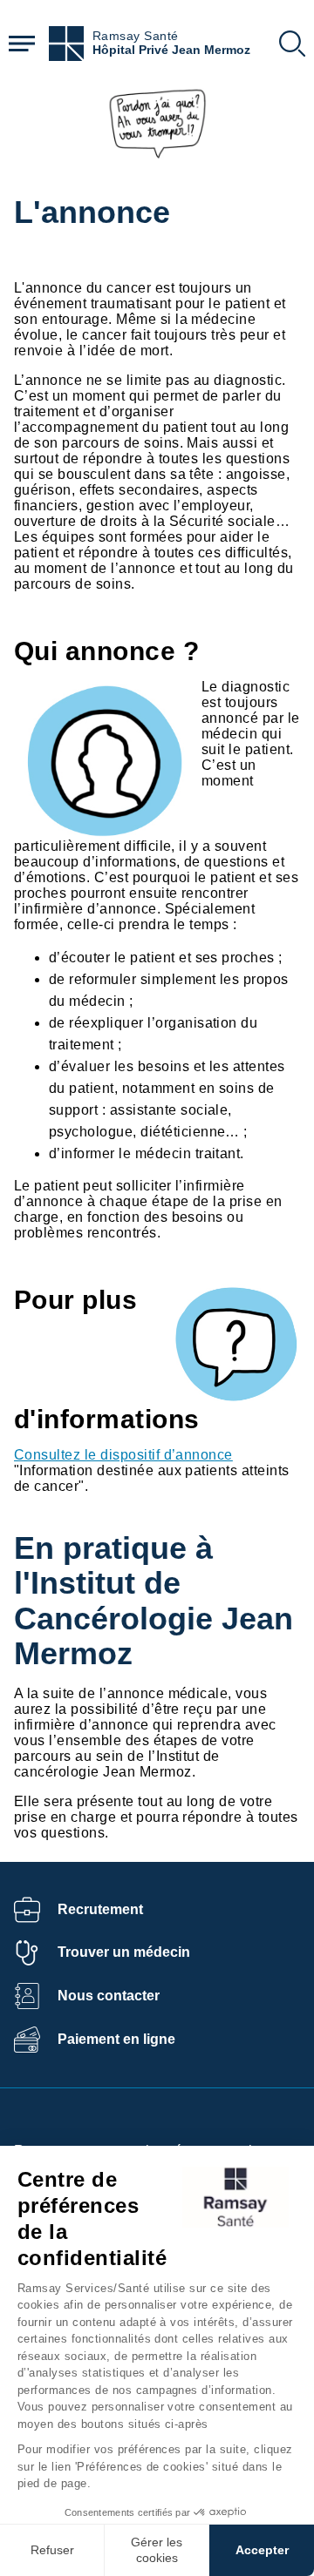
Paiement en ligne (116, 2039)
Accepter (262, 2550)
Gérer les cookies (157, 2550)
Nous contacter (109, 1996)
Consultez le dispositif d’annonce (123, 1455)
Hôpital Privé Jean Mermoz (171, 50)
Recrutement (100, 1909)
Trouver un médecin (124, 1952)
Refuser (52, 2550)
